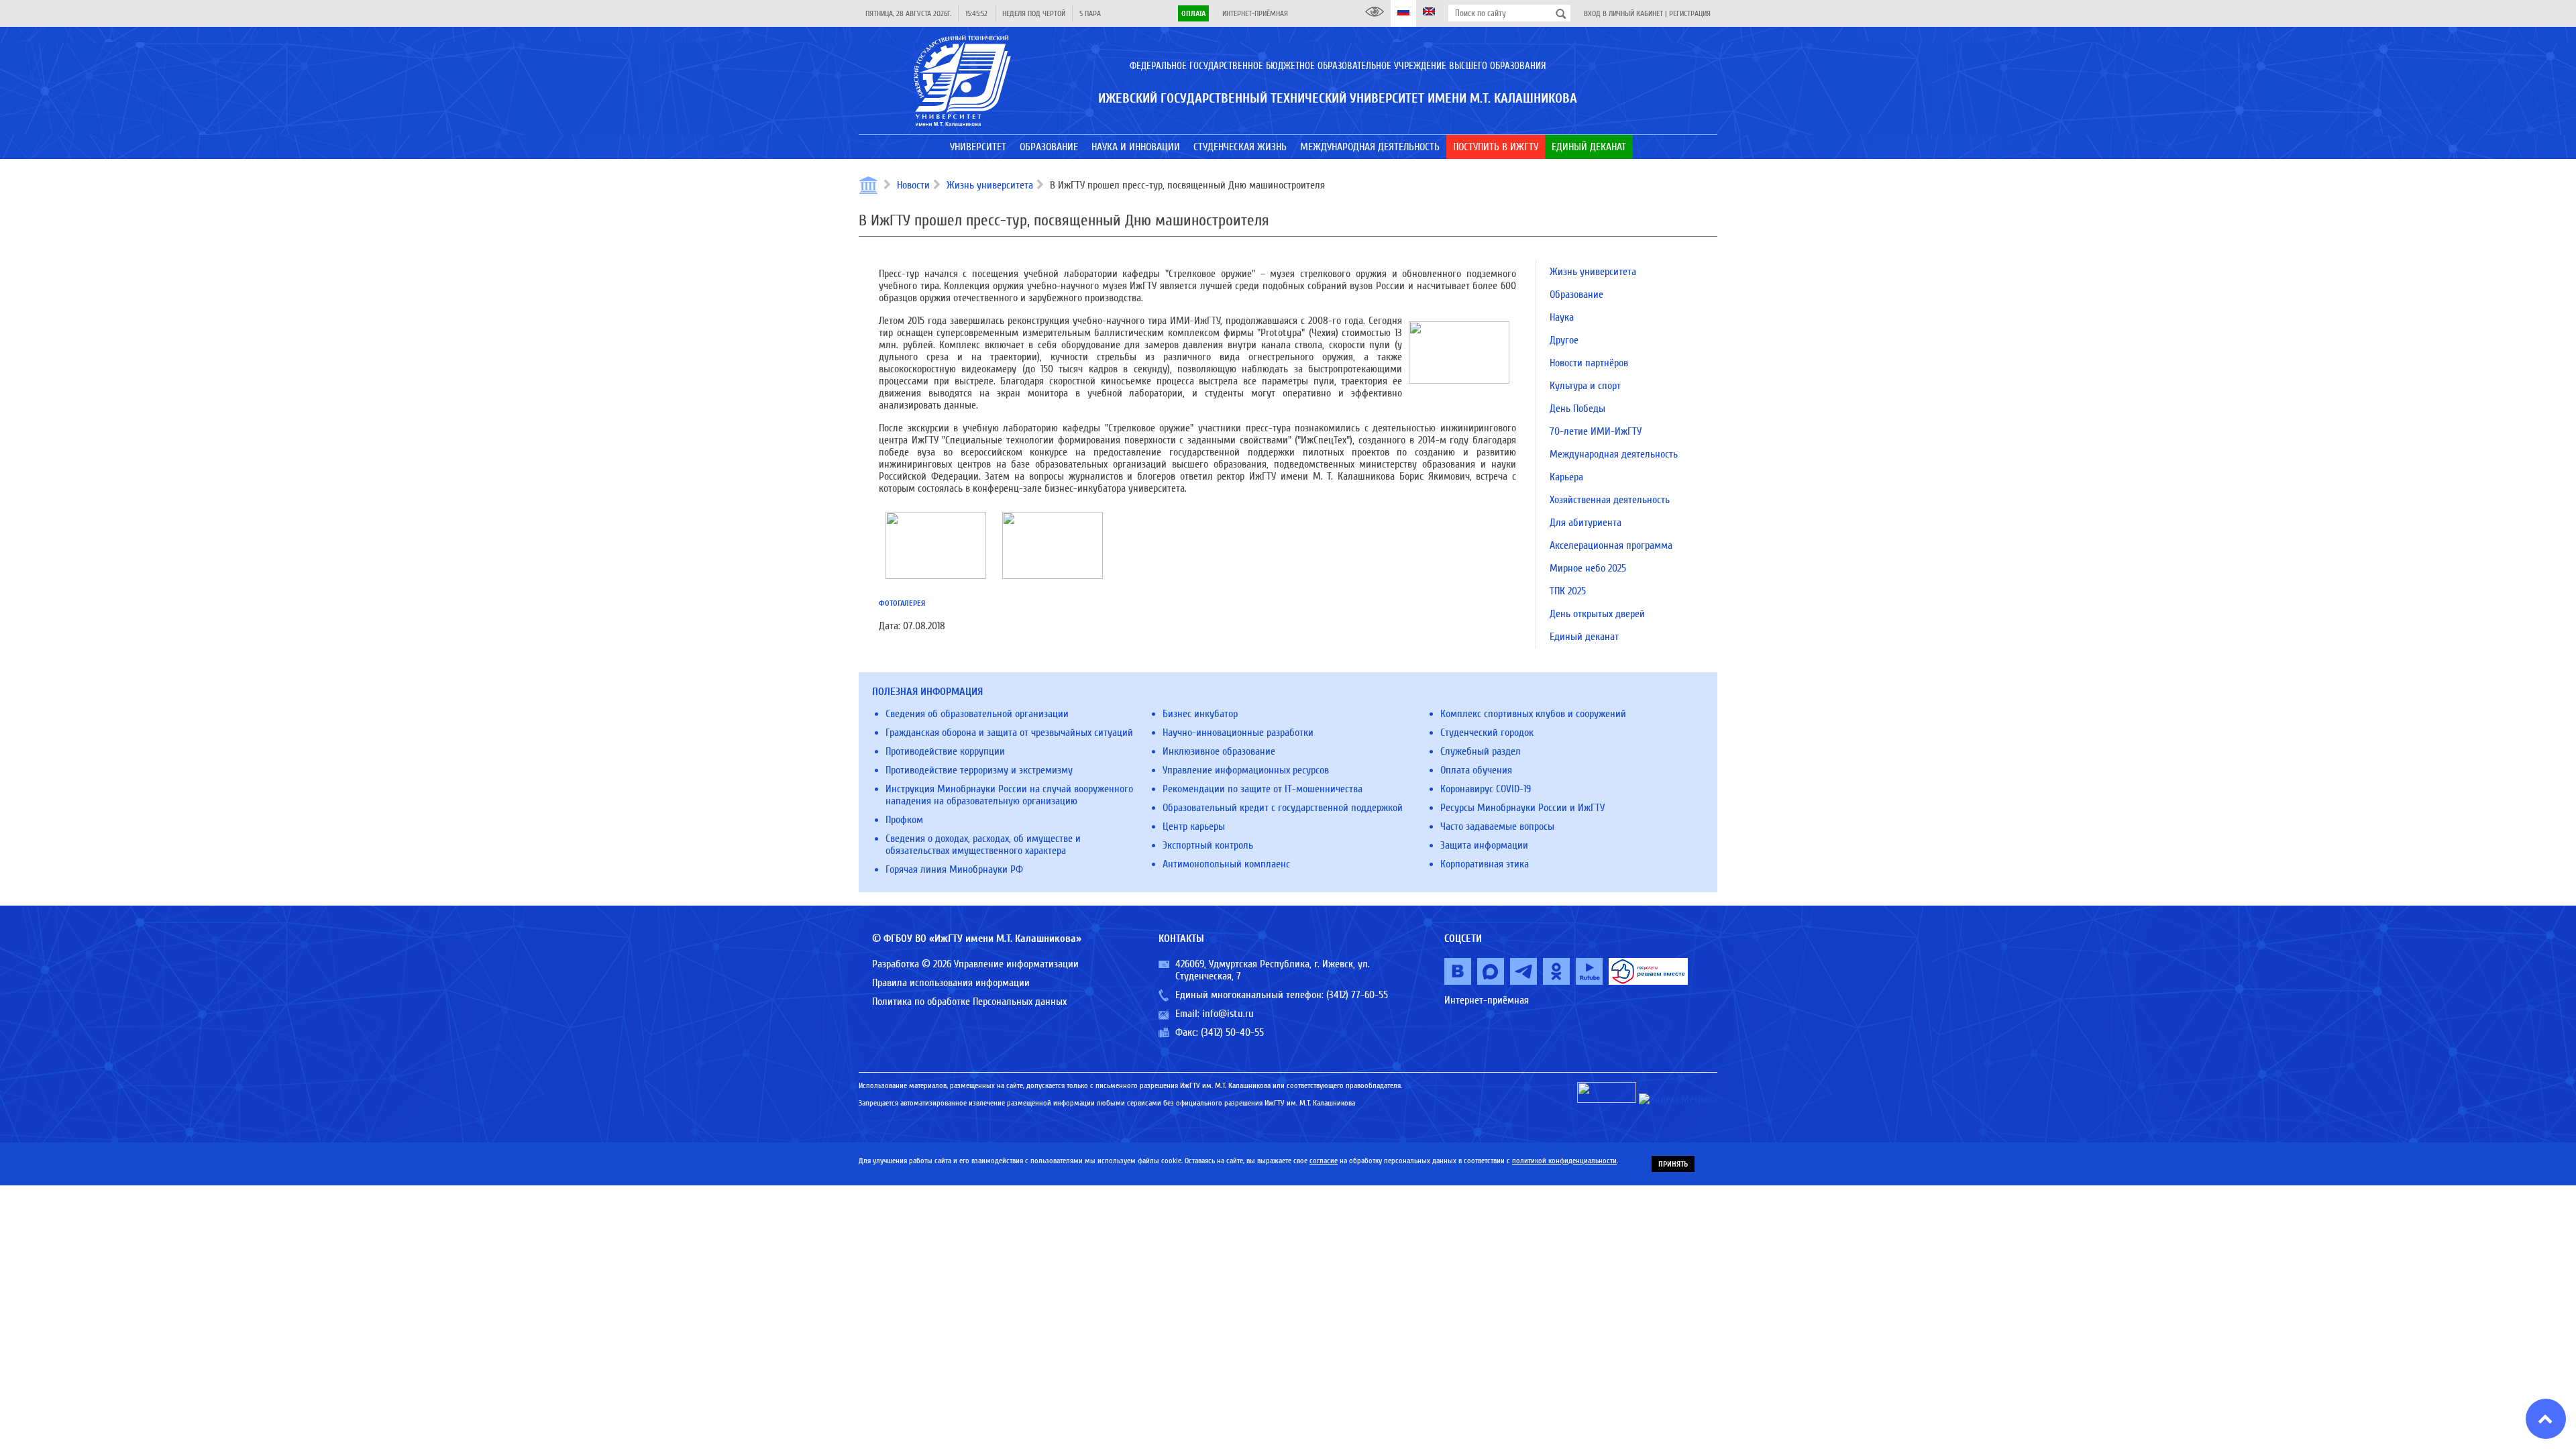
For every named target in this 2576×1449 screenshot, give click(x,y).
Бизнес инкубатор (1200, 714)
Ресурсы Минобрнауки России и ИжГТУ (1522, 808)
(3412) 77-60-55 (1357, 995)
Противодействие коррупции (945, 751)
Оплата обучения (1476, 770)
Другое (1564, 340)
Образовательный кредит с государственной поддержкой (1283, 808)
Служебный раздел (1481, 751)
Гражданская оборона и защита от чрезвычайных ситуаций (1009, 733)
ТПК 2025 (1568, 591)
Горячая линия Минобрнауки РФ (954, 869)
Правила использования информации (951, 983)
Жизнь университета (990, 185)
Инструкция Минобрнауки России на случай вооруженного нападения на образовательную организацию (1009, 795)
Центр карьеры (1194, 826)
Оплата (1193, 13)
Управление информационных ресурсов (1246, 770)
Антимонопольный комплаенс (1226, 864)
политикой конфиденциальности (1564, 1161)
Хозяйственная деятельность (1610, 500)
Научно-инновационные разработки (1238, 733)
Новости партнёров (1589, 363)
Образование (1576, 294)
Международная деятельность (1614, 454)
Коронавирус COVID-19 (1486, 789)
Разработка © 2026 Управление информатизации (975, 964)
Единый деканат (1584, 637)
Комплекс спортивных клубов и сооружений (1533, 714)
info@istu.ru (1228, 1014)
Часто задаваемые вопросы (1497, 826)
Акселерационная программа (1611, 545)
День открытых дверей (1597, 614)
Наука (1562, 317)
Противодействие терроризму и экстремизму (979, 770)
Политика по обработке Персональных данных (969, 1002)
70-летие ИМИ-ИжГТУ (1596, 431)
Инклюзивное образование (1219, 751)
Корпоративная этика (1485, 864)
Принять (1673, 1164)
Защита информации (1484, 845)
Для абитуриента (1586, 523)
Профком (904, 820)
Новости (913, 185)
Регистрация (1690, 13)
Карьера (1566, 477)
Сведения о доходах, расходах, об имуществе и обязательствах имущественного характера (983, 845)
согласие (1324, 1161)
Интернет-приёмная (1255, 13)
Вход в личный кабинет (1623, 13)
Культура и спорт (1585, 386)
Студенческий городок (1487, 733)
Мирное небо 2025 (1588, 568)
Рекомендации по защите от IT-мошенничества (1263, 789)
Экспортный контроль (1208, 845)
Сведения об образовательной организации (977, 714)
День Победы (1577, 409)
